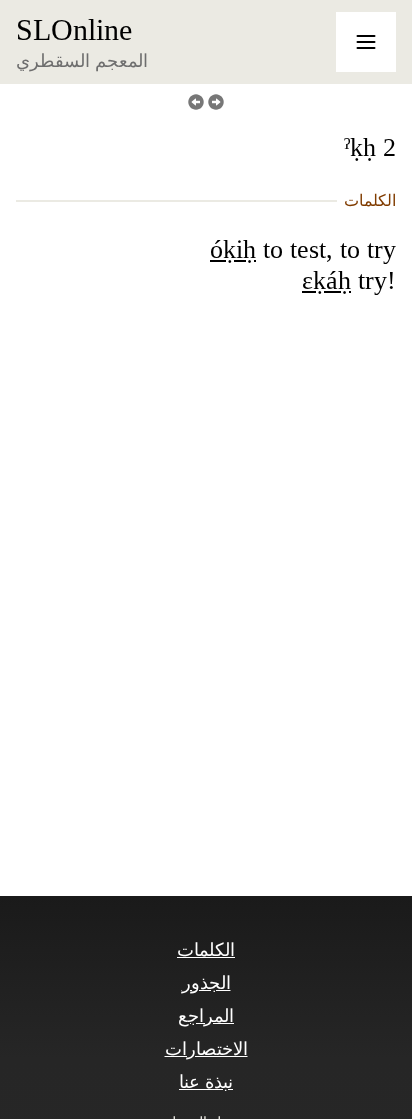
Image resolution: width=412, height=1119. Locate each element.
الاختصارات (206, 1049)
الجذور (206, 983)
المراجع (206, 1016)
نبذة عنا (206, 1082)
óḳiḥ (233, 249)
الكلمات (206, 950)
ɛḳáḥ (326, 280)
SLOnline (74, 30)
